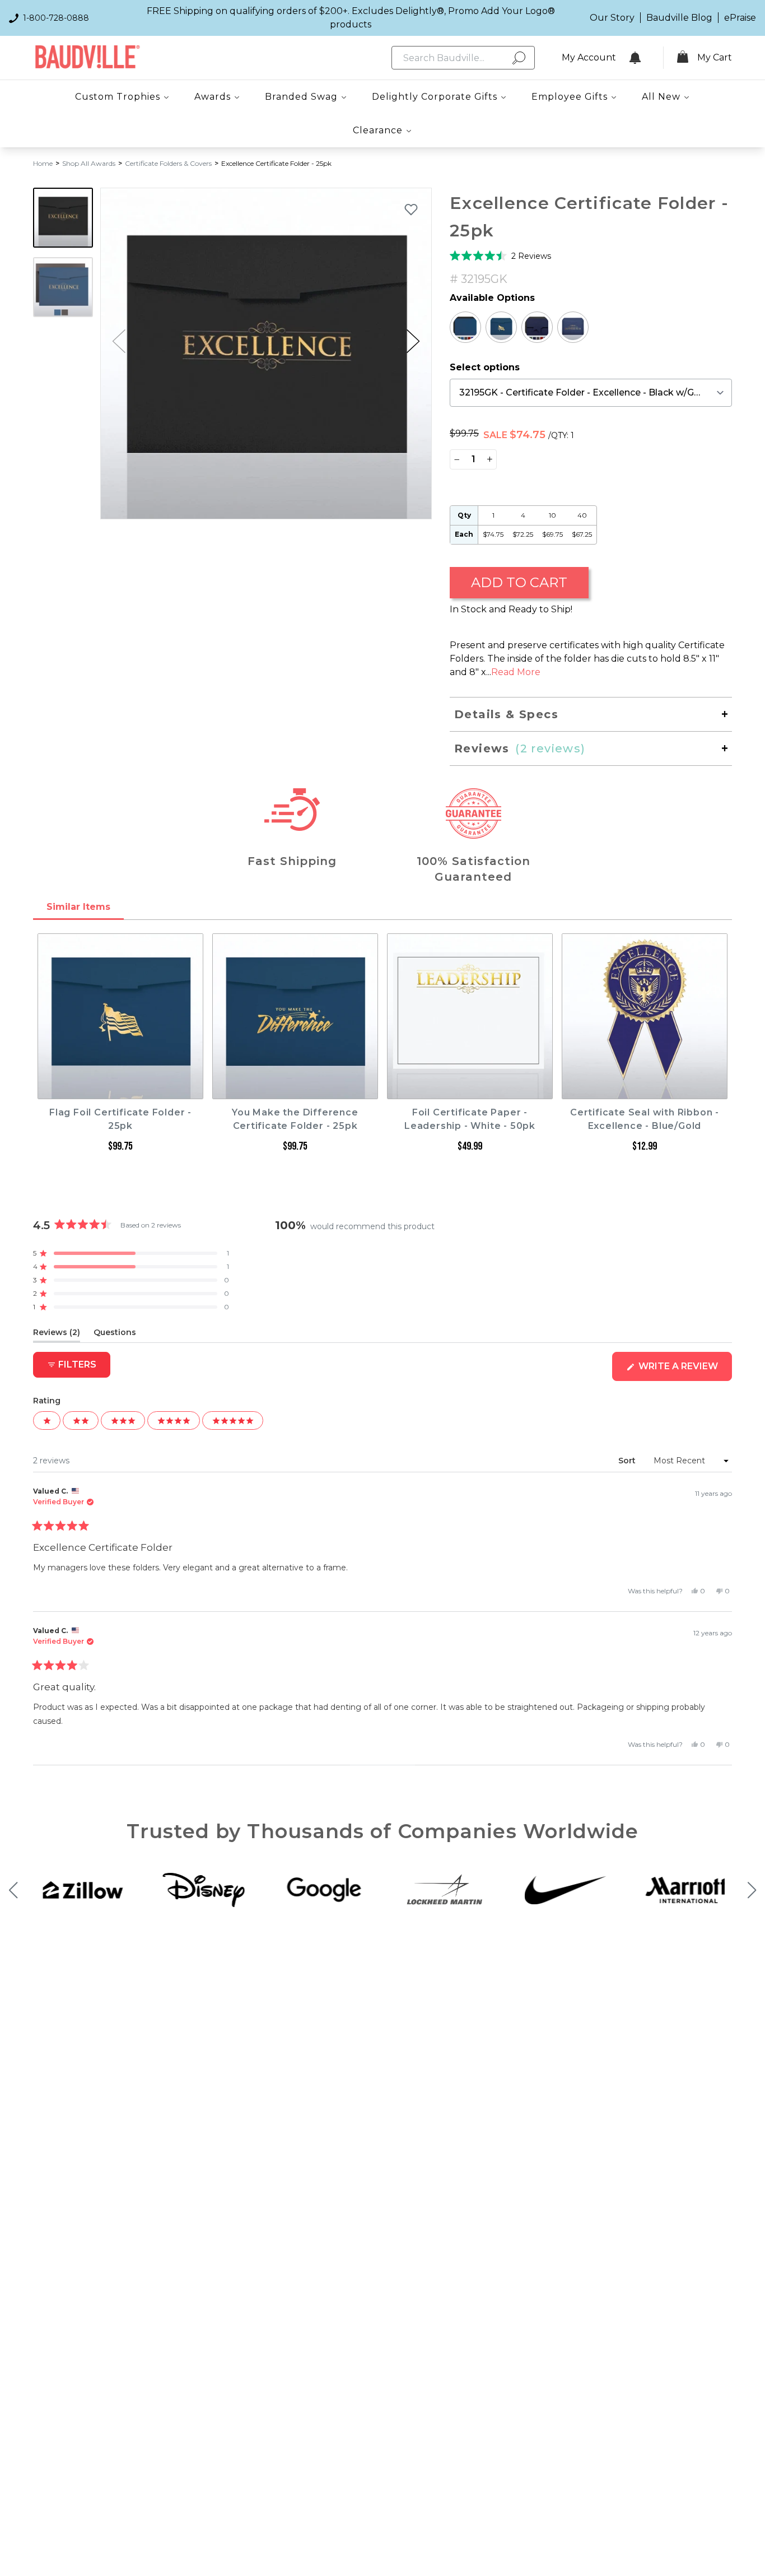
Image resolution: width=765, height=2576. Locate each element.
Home (43, 163)
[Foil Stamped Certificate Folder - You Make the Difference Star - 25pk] (573, 327)
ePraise (740, 18)
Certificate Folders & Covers (168, 163)
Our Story (612, 18)
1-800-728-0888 (56, 18)
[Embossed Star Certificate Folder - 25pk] (537, 327)
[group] (266, 354)
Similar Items (78, 907)
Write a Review (684, 1371)
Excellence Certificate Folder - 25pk (276, 163)
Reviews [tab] (57, 1335)
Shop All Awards (89, 163)
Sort (628, 1461)
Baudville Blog (679, 18)
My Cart (715, 57)
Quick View (121, 1089)
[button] (413, 341)
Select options (485, 367)
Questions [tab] (115, 1335)
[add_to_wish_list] (411, 209)
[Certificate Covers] (465, 327)
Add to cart (519, 582)
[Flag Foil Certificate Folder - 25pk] (501, 327)
